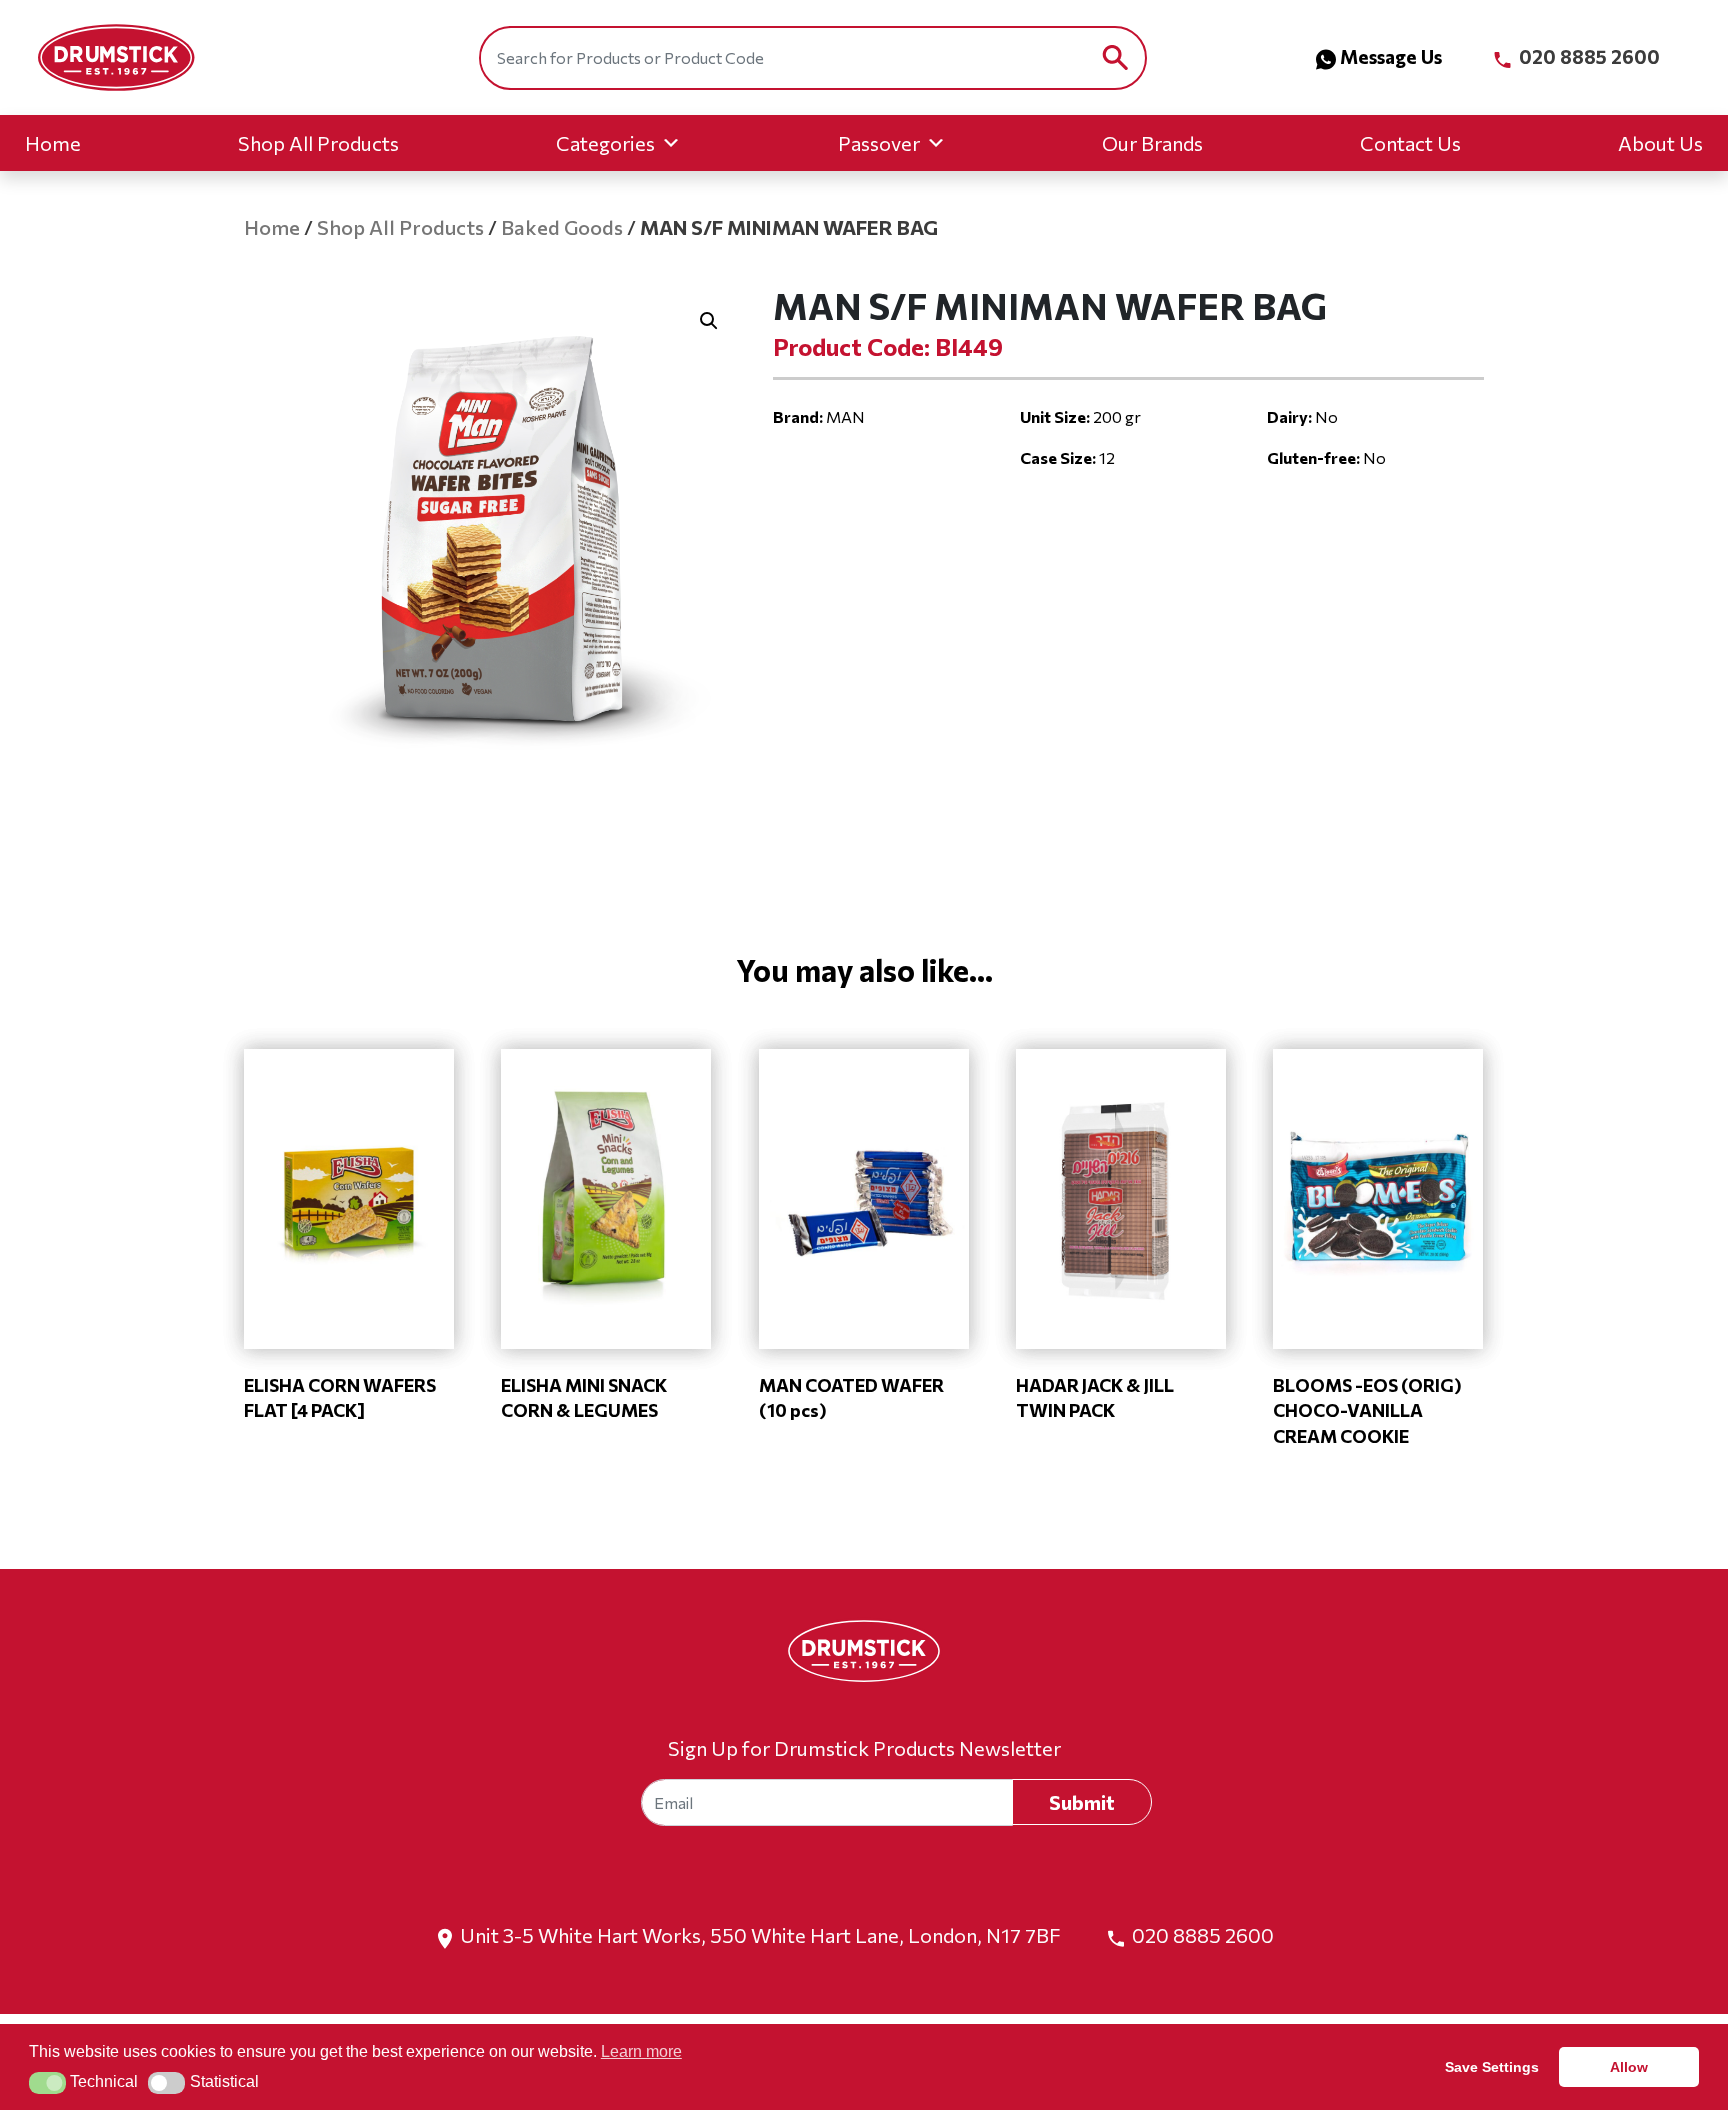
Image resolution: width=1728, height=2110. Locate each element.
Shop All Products (318, 143)
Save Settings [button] (1492, 2067)
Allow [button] (1629, 2067)
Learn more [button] (641, 2051)
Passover (879, 143)
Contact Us (1410, 143)
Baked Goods (562, 227)
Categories (605, 143)
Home (53, 143)
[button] (709, 321)
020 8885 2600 (1587, 56)
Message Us (1391, 56)
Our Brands (1152, 143)
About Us (1660, 143)
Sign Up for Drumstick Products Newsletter (864, 1748)
